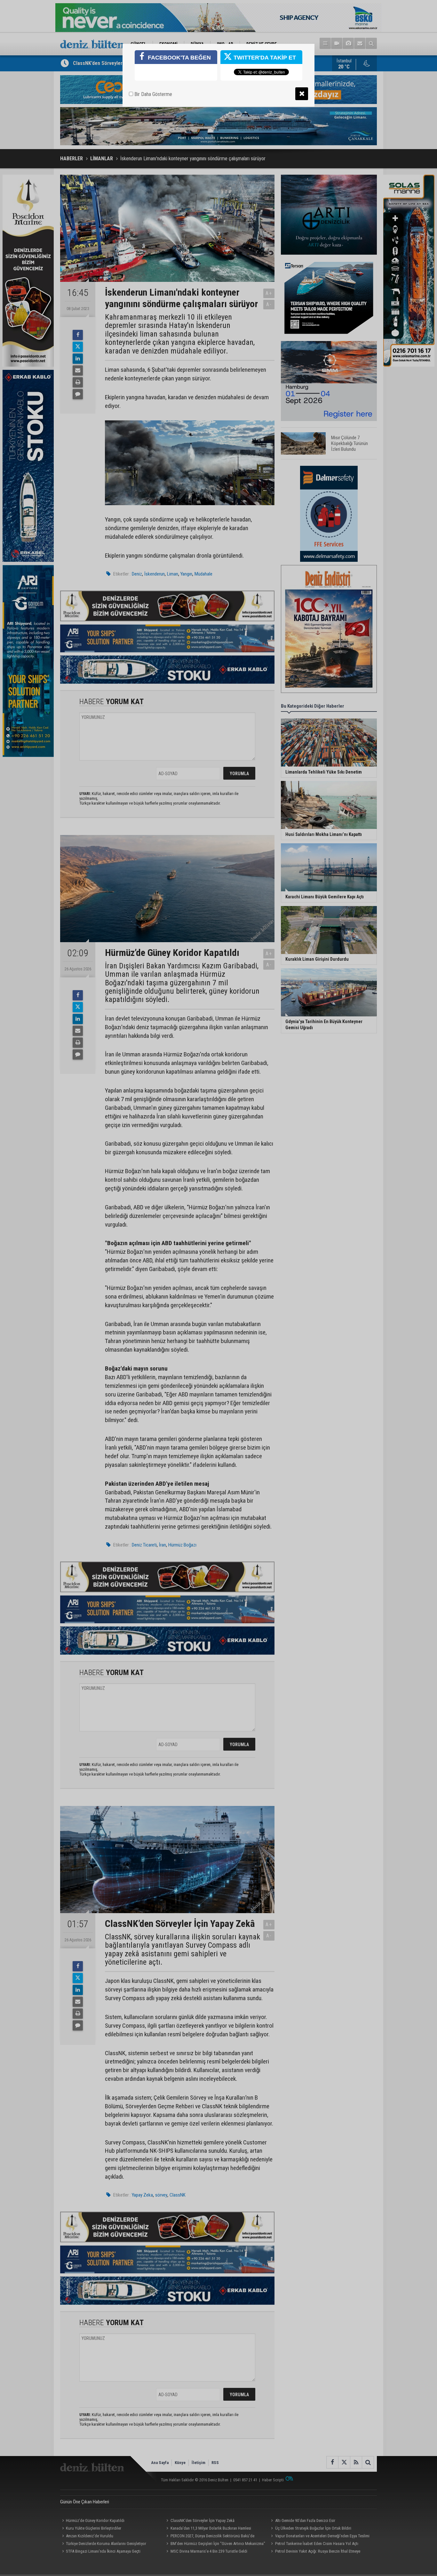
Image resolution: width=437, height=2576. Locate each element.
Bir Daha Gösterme (153, 94)
